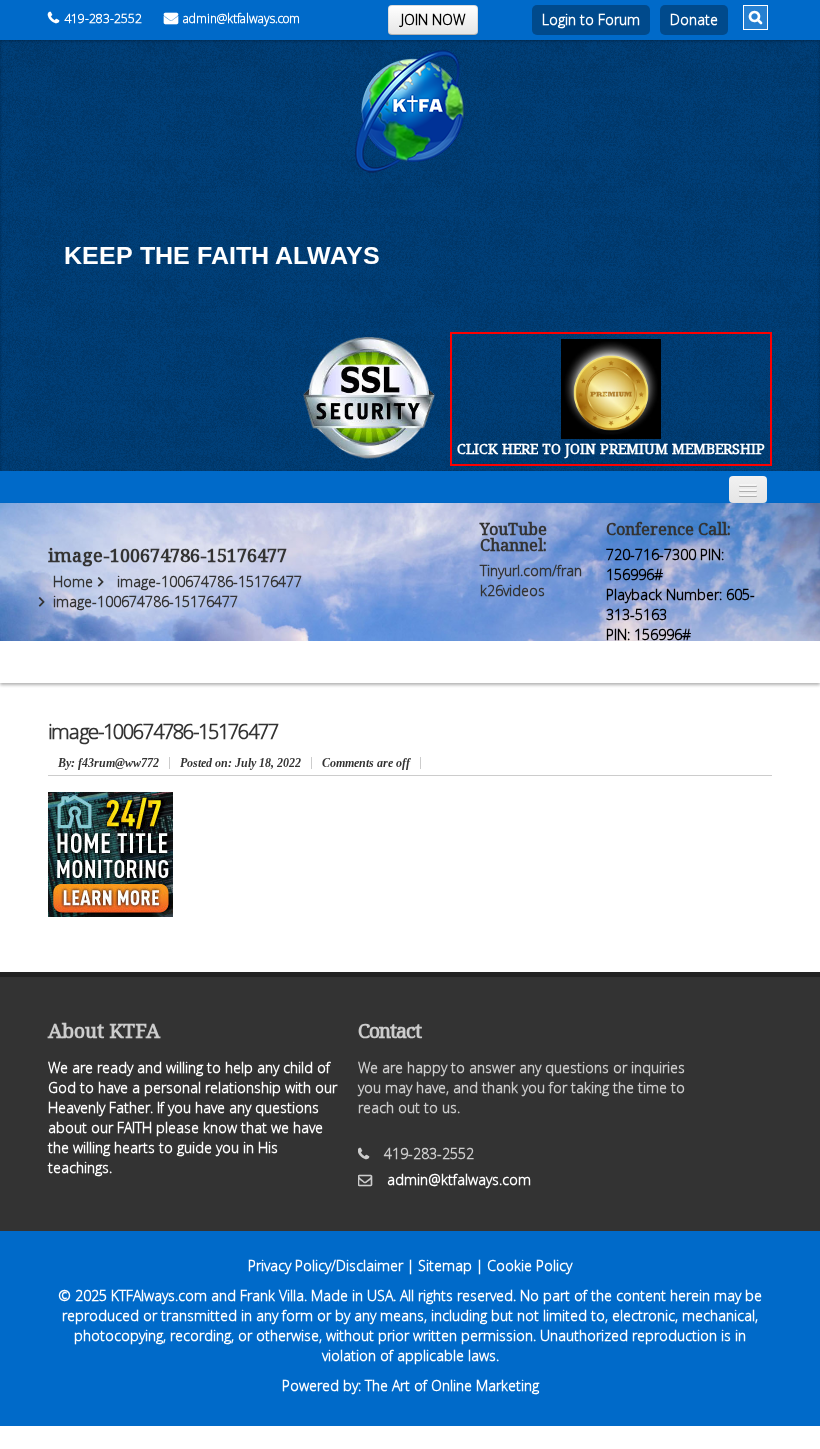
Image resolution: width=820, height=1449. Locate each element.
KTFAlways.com (159, 1295)
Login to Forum (591, 19)
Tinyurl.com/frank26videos (531, 580)
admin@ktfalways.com (241, 18)
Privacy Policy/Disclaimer (325, 1265)
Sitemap (445, 1265)
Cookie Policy (529, 1265)
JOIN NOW (433, 19)
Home (73, 581)
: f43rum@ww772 (108, 763)
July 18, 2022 (240, 763)
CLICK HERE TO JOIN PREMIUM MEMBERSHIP (611, 448)
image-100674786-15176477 (209, 581)
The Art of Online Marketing (452, 1385)
